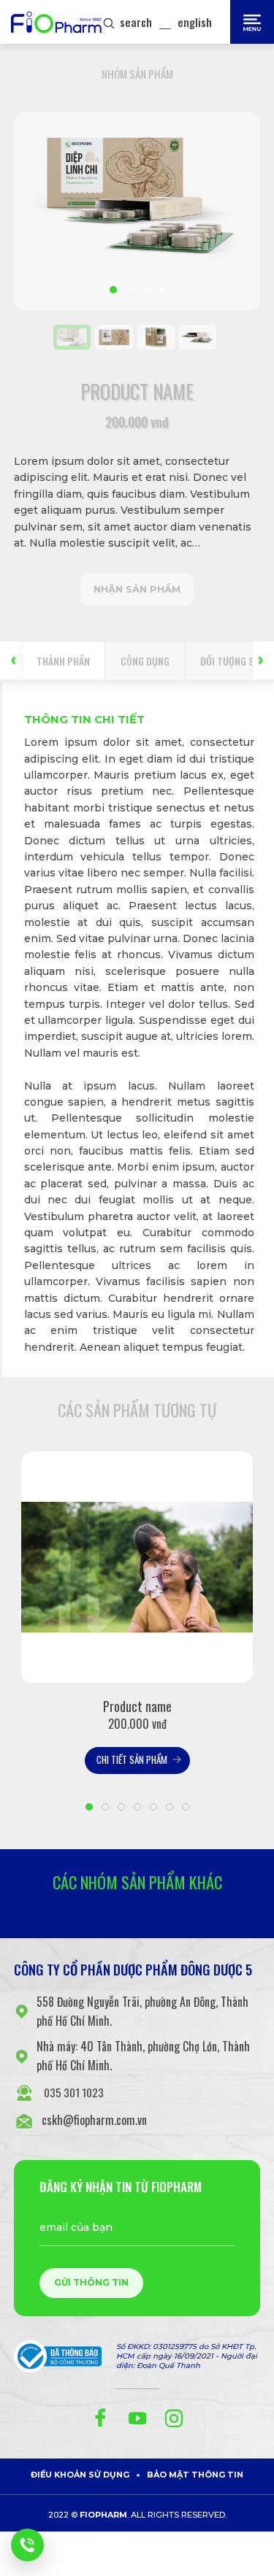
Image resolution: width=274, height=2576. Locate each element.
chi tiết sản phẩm (132, 1759)
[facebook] (101, 2418)
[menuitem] (114, 337)
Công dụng (145, 661)
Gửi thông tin (91, 2282)
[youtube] (137, 2418)
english (195, 22)
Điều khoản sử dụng (80, 2475)
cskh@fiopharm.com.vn (94, 2120)
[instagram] (174, 2418)
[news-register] (27, 2545)
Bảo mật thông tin (195, 2475)
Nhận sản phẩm (137, 589)
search (136, 22)
